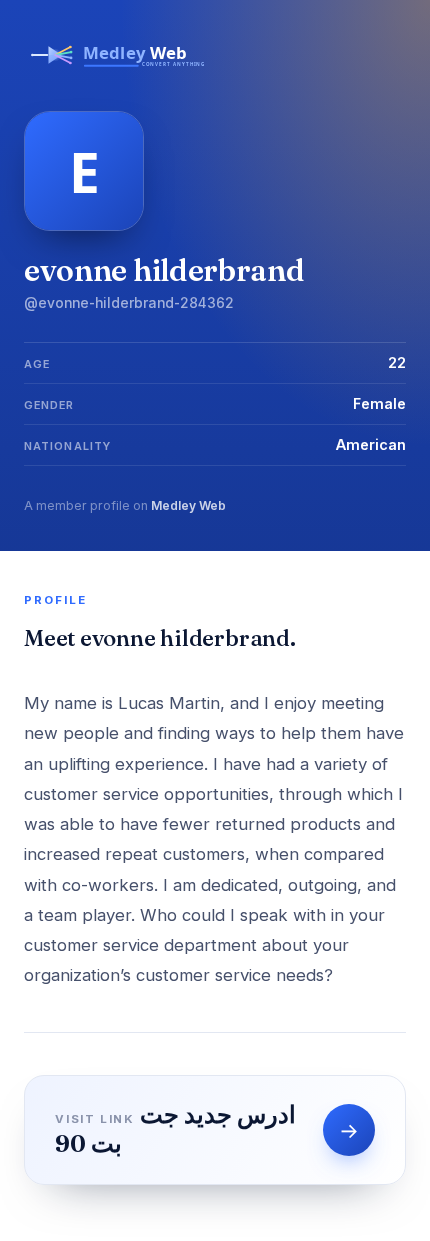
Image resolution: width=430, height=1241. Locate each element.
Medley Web (188, 505)
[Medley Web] (119, 72)
